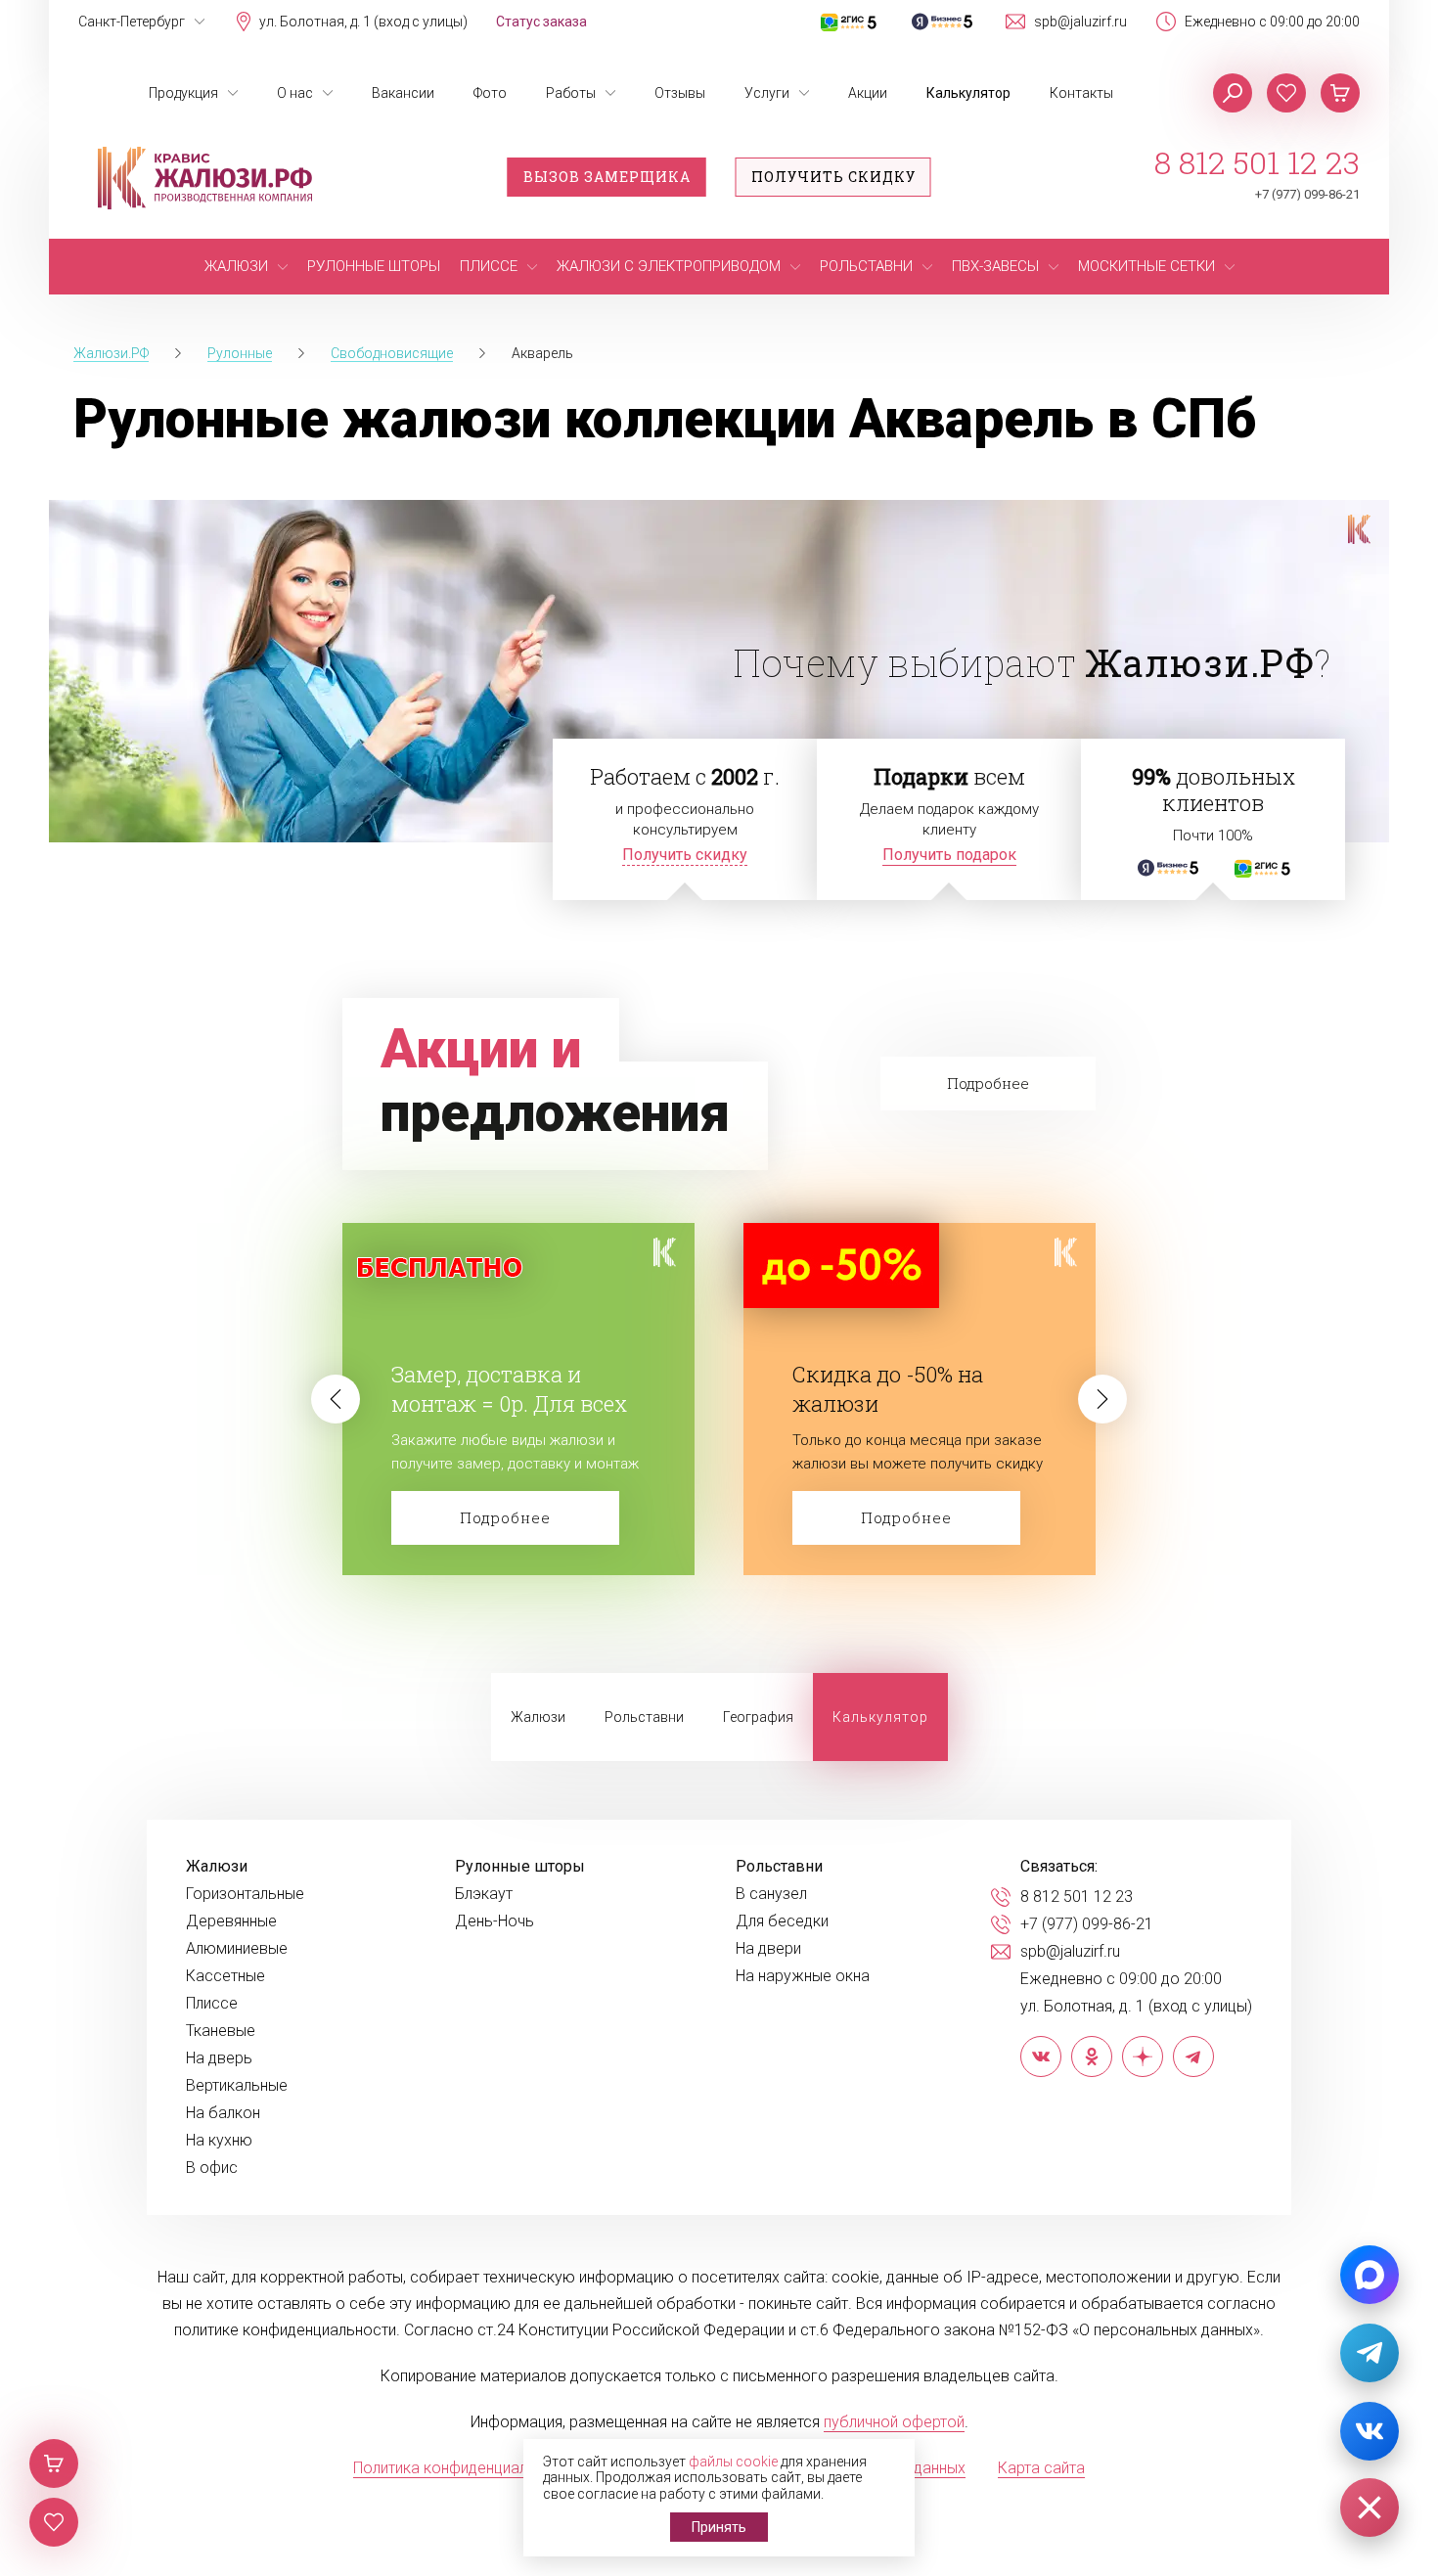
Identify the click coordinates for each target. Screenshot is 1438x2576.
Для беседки (782, 1921)
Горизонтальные (245, 1894)
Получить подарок (949, 855)
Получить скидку (833, 177)
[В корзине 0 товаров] (1340, 93)
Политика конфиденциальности (465, 2468)
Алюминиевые (237, 1949)
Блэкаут (484, 1894)
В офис (212, 2168)
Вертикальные (237, 2086)
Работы (571, 93)
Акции (868, 93)
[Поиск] (1233, 93)
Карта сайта (1041, 2468)
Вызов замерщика (607, 177)
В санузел (771, 1894)
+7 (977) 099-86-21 (1307, 194)
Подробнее (505, 1517)
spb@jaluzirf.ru (1080, 22)
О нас (295, 93)
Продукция (183, 93)
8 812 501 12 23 (1257, 162)
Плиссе (212, 2004)
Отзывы (680, 93)
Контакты (1081, 93)
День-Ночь (494, 1921)
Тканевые (221, 2031)
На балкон (223, 2113)
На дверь (219, 2058)
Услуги (767, 93)
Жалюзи (538, 1717)
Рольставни (644, 1717)
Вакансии (403, 93)
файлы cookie (733, 2462)
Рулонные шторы (520, 1867)
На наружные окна (803, 1976)
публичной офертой (894, 2422)
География (758, 1717)
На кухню (219, 2141)
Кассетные (225, 1976)
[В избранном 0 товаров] (1286, 93)
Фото (490, 93)
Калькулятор (968, 93)
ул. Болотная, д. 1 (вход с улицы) (363, 22)
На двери (768, 1949)
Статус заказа (541, 22)
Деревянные (231, 1921)
